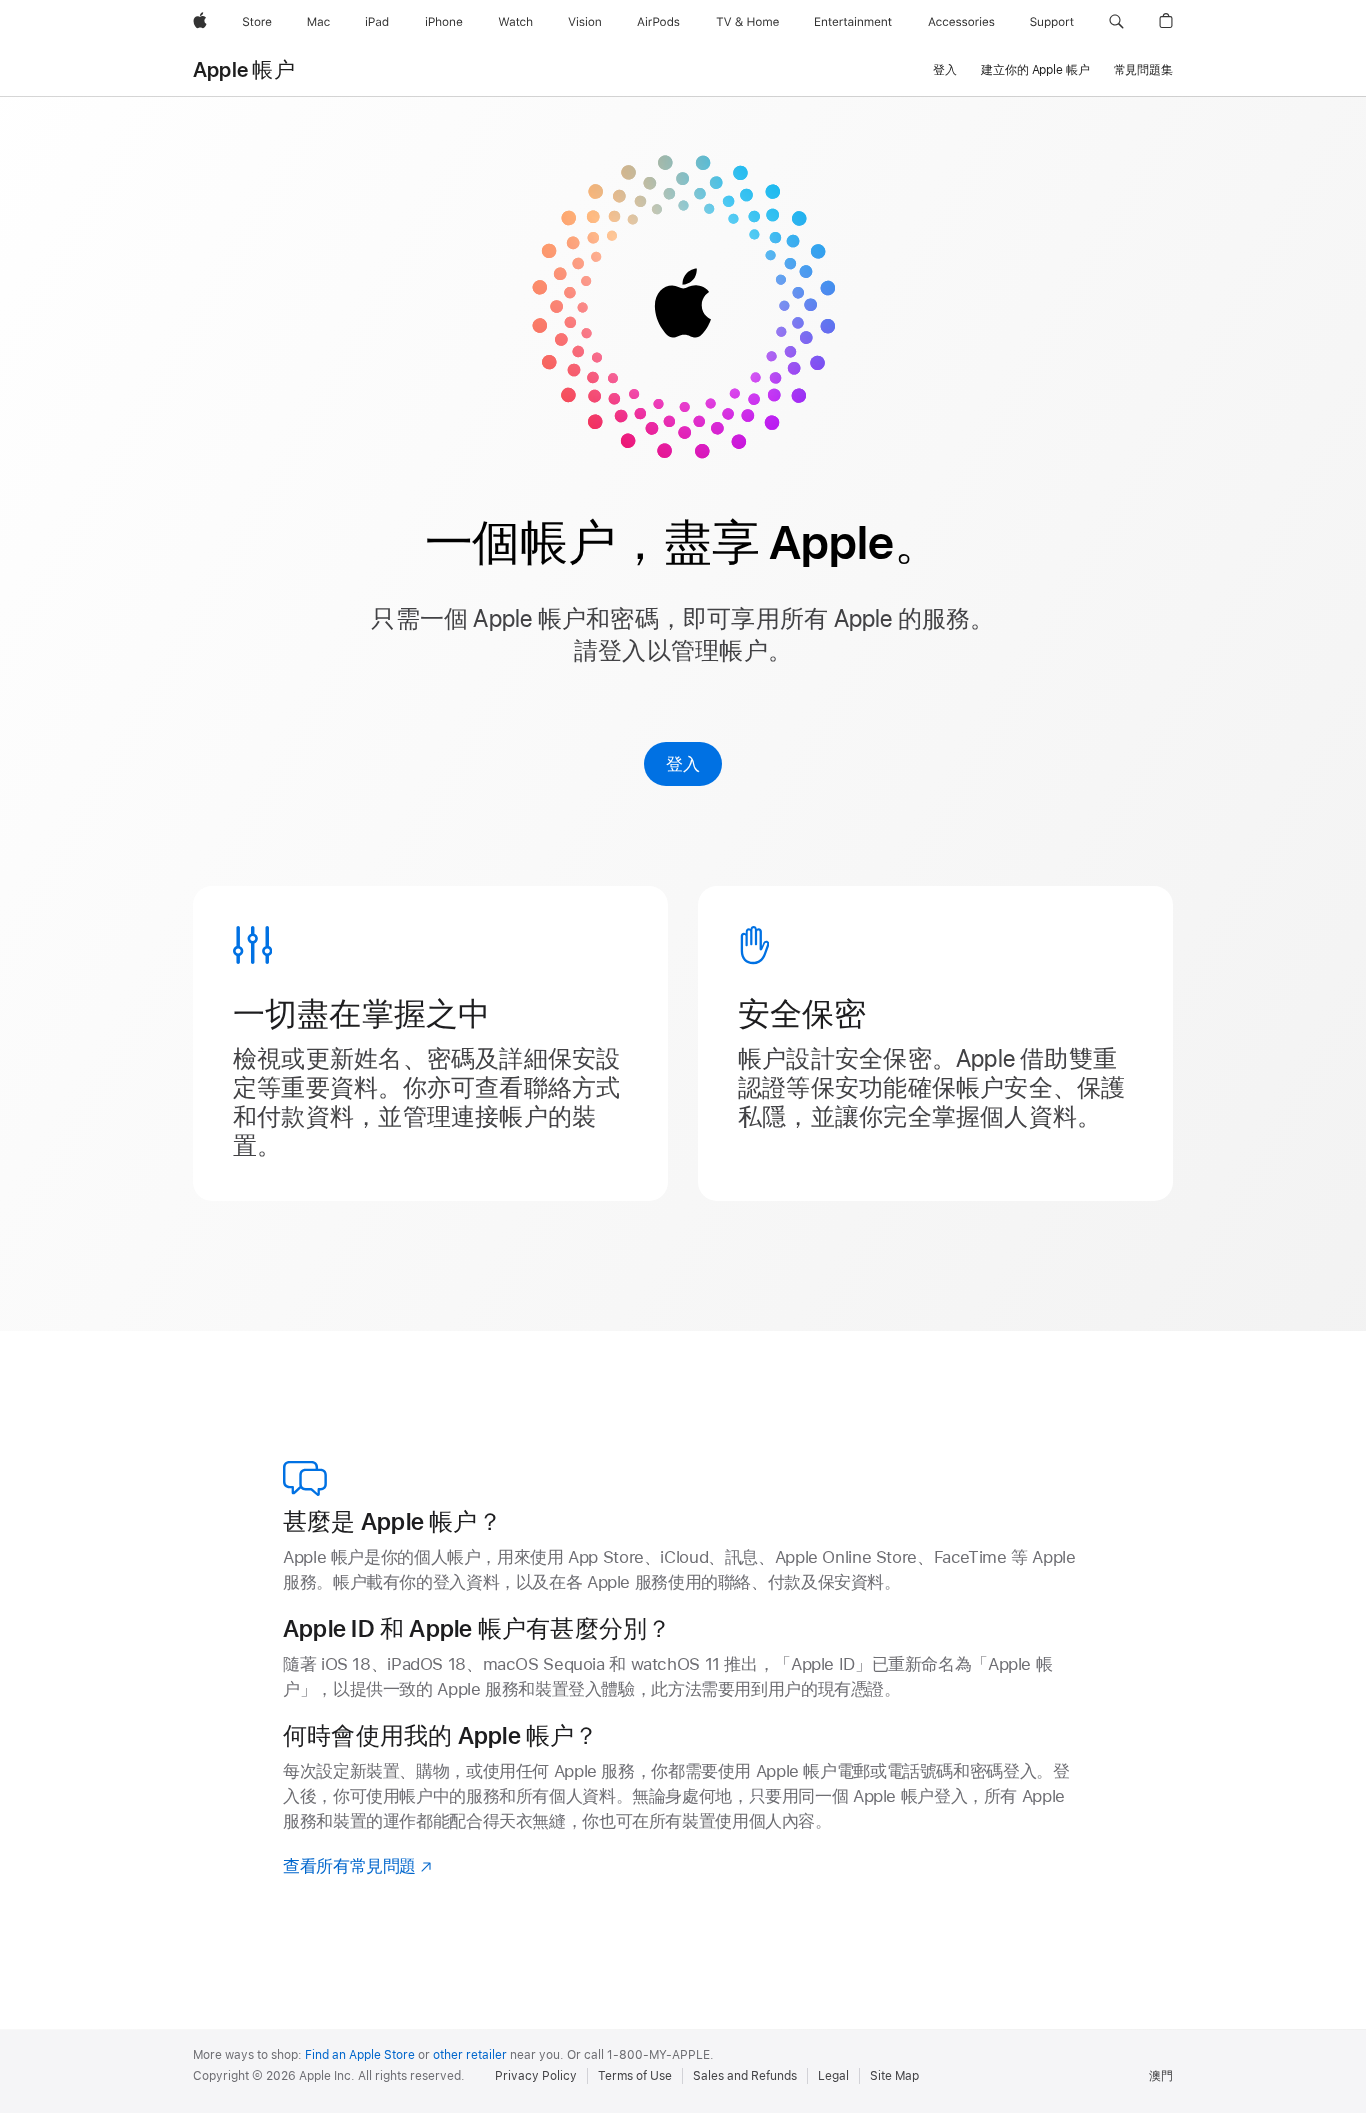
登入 (682, 764)
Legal (833, 2076)
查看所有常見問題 (359, 1866)
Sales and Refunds (745, 2076)
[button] (1116, 22)
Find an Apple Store (360, 2055)
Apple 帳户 (244, 70)
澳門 (1161, 2076)
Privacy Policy (536, 2076)
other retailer (470, 2055)
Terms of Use (635, 2076)
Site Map (894, 2076)
